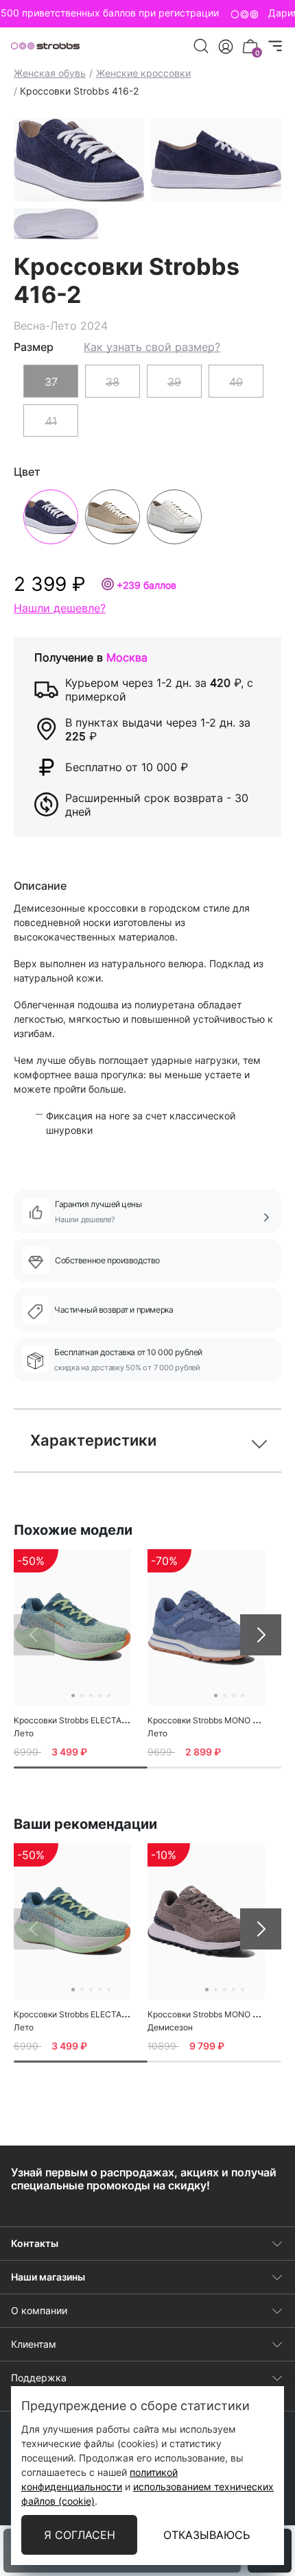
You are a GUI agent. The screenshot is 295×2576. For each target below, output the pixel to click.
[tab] (81, 1767)
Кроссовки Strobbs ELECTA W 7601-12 (90, 1720)
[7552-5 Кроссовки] (206, 1627)
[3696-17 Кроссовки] (206, 1921)
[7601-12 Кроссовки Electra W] (72, 1627)
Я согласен (80, 2535)
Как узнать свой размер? (152, 347)
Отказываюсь (206, 2535)
